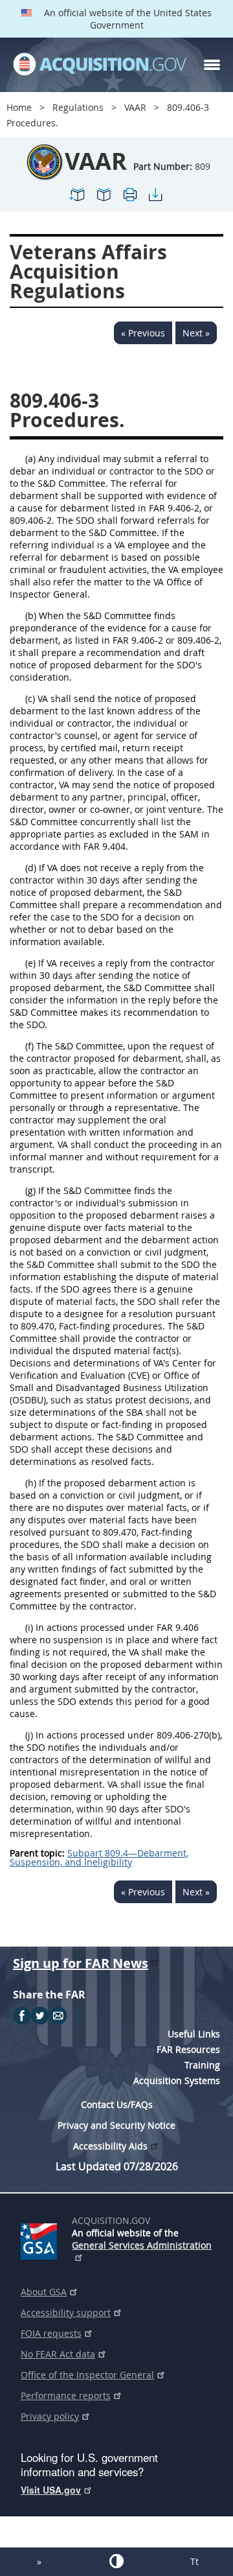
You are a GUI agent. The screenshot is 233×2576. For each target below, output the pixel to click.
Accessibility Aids (110, 2146)
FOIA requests (51, 2333)
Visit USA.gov (51, 2490)
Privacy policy (50, 2416)
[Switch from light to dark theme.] (116, 2561)
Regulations (78, 107)
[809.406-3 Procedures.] (78, 200)
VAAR (135, 107)
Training (202, 2065)
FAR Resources (188, 2049)
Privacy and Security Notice (116, 2125)
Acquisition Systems (177, 2080)
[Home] (100, 65)
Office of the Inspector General (87, 2375)
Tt (194, 2561)
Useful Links (194, 2034)
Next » (196, 333)
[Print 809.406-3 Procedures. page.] (129, 200)
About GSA (44, 2292)
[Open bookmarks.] (104, 200)
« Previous (143, 333)
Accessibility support (66, 2313)
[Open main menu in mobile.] (212, 65)
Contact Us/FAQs (117, 2104)
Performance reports (66, 2395)
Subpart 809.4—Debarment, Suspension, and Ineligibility (99, 1857)
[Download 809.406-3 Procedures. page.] (155, 200)
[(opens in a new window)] (41, 2239)
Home (19, 107)
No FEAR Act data (58, 2354)
